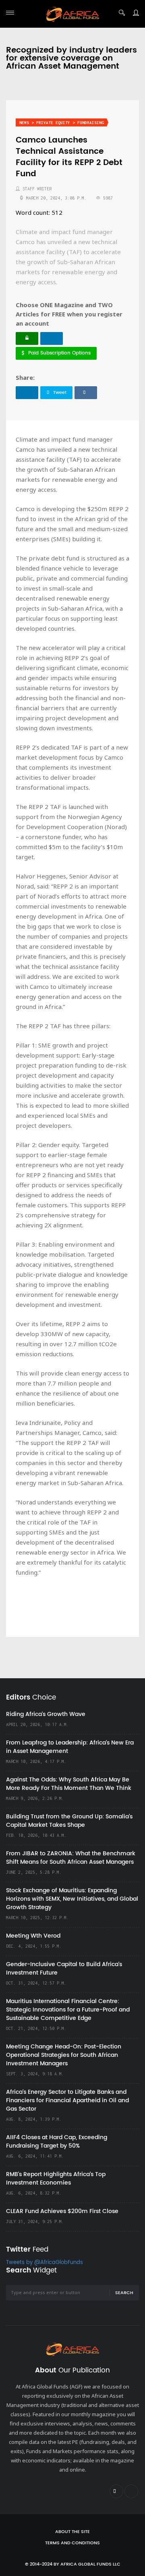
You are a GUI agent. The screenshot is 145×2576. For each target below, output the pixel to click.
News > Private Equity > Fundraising (62, 123)
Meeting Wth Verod (33, 1936)
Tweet (60, 393)
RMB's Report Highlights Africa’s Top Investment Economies (56, 2179)
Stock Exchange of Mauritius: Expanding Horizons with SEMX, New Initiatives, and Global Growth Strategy (72, 1899)
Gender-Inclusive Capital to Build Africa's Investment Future (64, 1969)
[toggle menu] (10, 13)
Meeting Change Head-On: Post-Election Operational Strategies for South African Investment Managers (64, 2055)
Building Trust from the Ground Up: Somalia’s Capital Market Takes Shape (69, 1821)
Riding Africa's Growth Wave (46, 1714)
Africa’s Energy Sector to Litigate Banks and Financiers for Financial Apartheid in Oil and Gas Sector (67, 2100)
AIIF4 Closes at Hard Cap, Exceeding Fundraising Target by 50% (57, 2142)
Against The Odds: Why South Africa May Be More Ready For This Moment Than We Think (69, 1784)
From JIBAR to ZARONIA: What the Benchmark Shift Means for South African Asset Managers (71, 1858)
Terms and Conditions (72, 2543)
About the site (72, 2532)
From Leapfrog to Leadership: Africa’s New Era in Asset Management (70, 1747)
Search (124, 2293)
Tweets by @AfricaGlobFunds (45, 2263)
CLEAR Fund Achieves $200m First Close (62, 2211)
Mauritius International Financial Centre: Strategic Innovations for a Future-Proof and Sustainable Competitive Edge (68, 2010)
